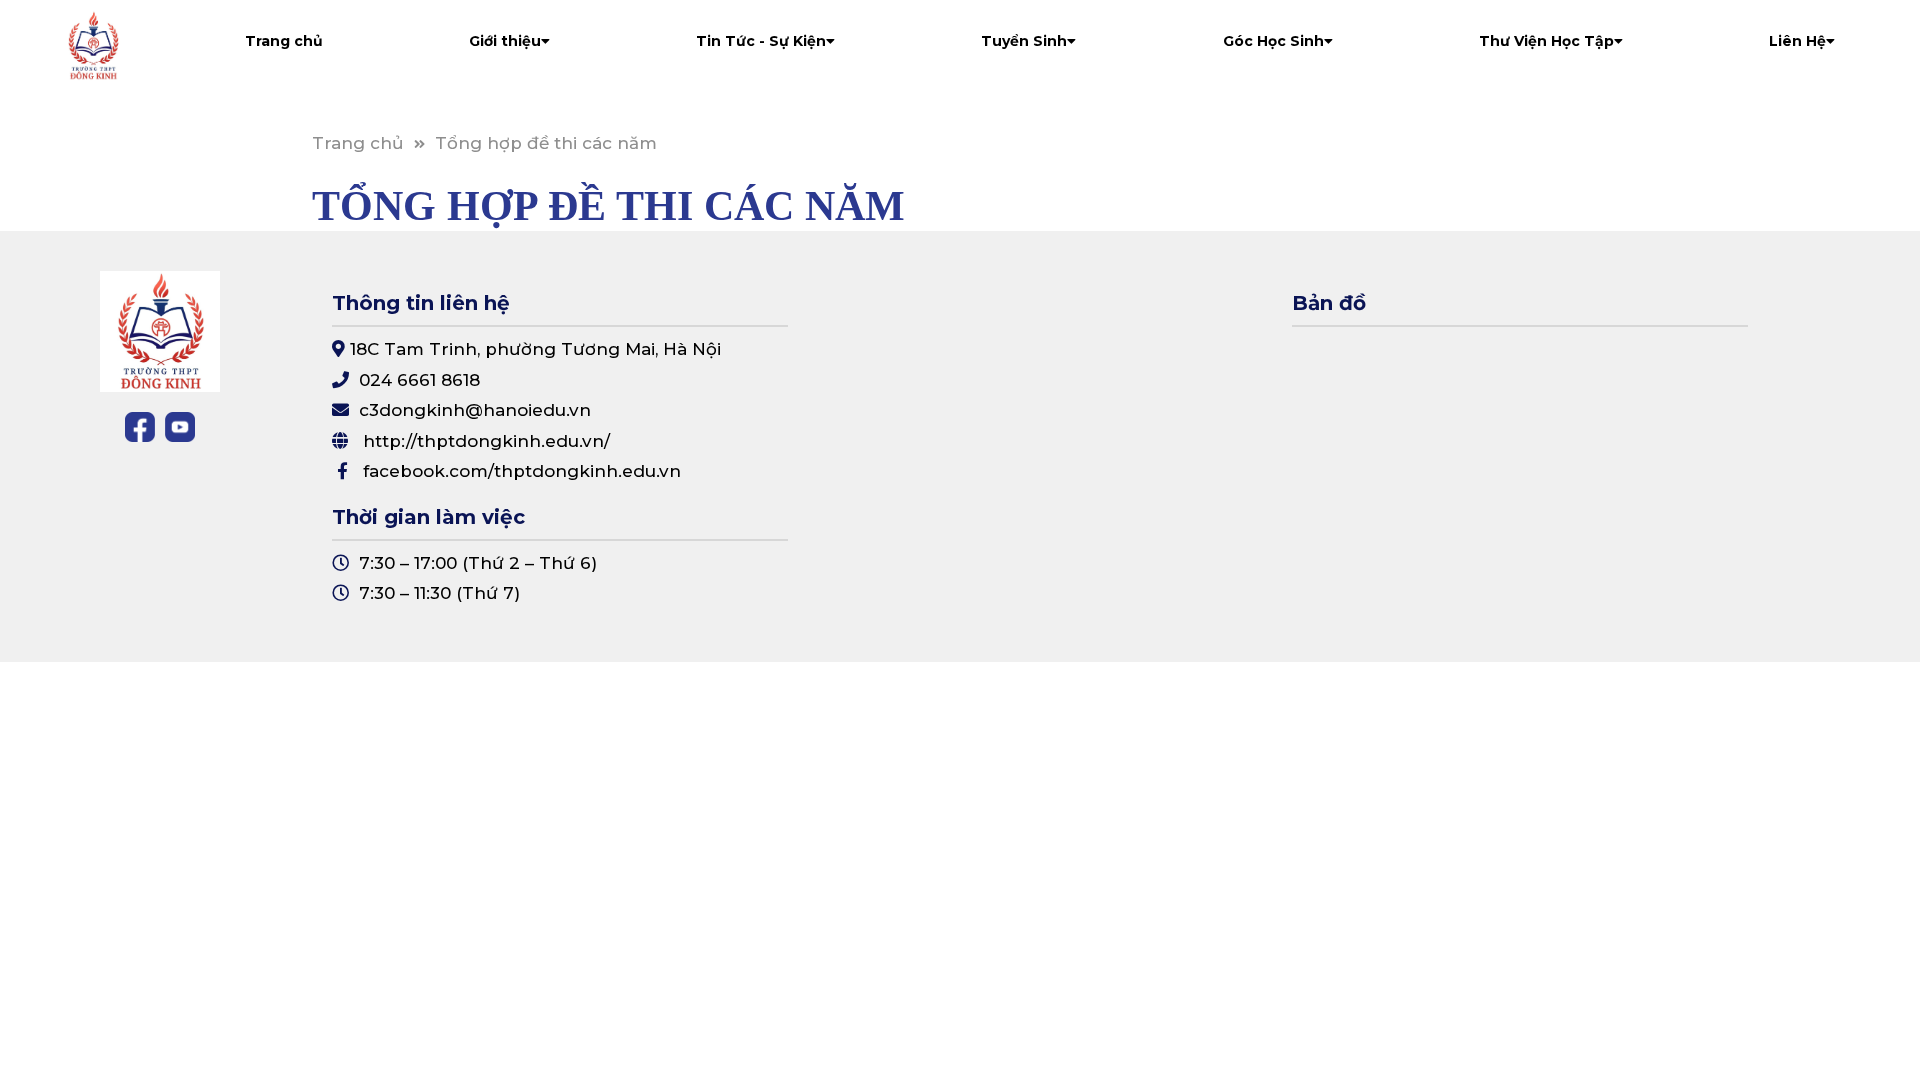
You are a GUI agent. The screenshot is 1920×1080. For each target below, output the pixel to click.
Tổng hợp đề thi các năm (546, 143)
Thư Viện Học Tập (1546, 41)
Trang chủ (284, 41)
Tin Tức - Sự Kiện (761, 41)
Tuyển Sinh (1024, 41)
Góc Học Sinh (1273, 41)
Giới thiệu (505, 41)
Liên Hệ (1797, 41)
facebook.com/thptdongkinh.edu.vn (522, 471)
